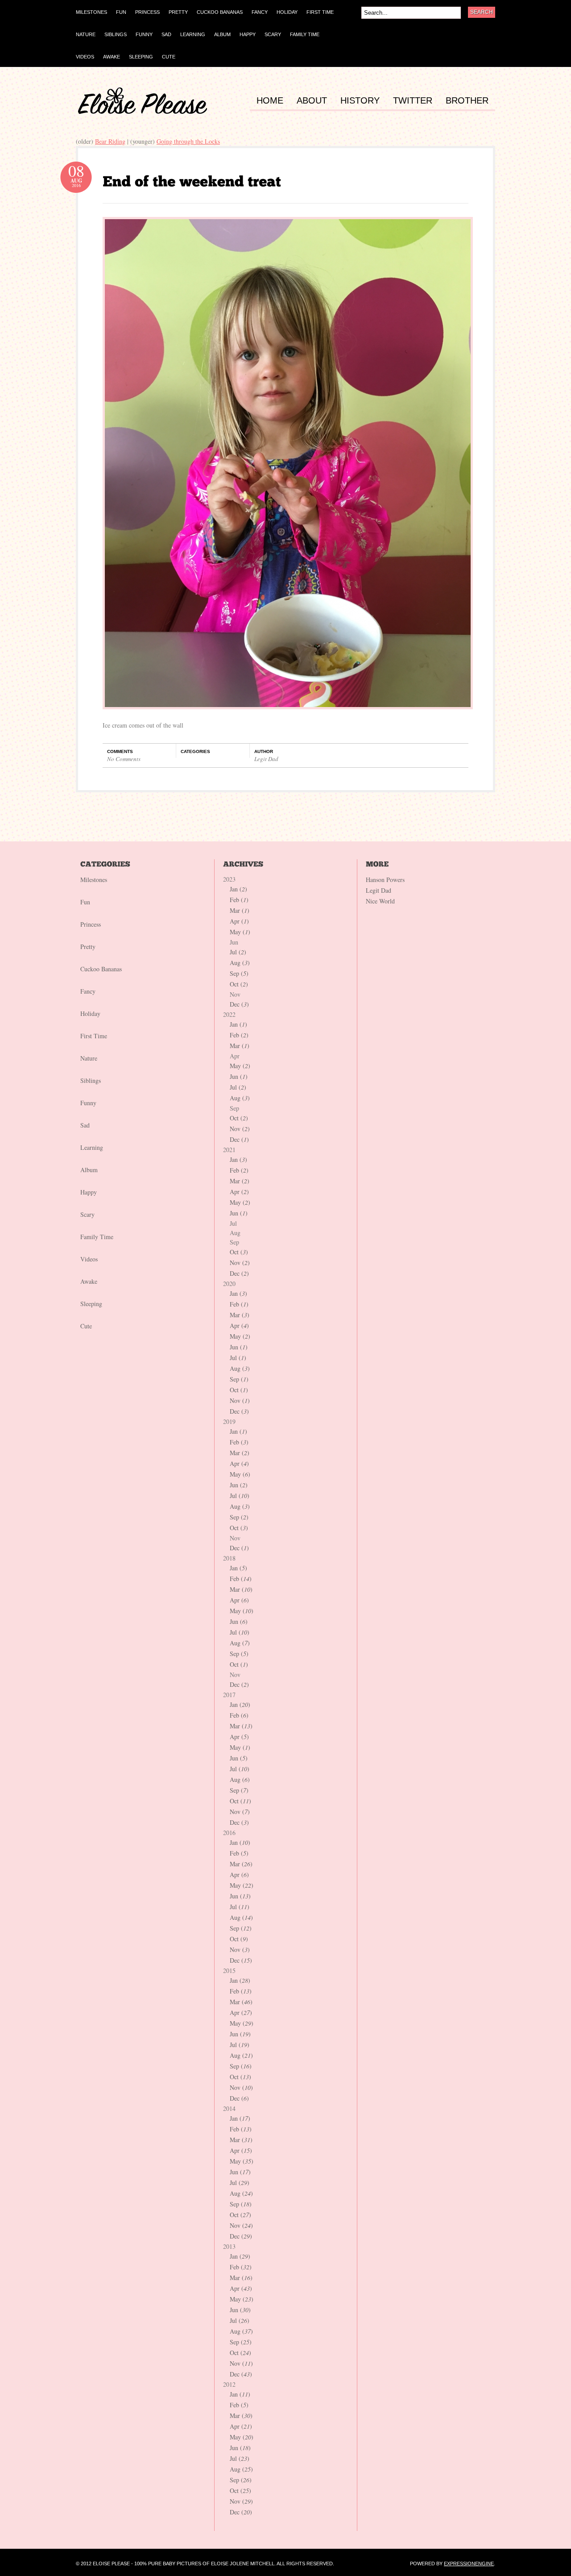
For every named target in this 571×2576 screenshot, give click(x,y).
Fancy (88, 991)
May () (240, 932)
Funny (88, 1103)
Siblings (91, 1080)
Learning (92, 1147)
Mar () (240, 910)
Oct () (239, 984)
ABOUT (312, 101)
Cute (86, 1326)
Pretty (88, 947)
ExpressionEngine (469, 2564)
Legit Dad (266, 759)
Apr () (239, 921)
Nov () (240, 1129)
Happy (89, 1192)
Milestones (94, 880)
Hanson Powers (385, 880)
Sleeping (91, 1304)
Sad (85, 1125)
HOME (270, 101)
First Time (94, 1036)
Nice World (380, 901)
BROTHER (467, 101)
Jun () (239, 1076)
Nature (89, 1058)
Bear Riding (110, 141)
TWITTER (413, 101)
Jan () (238, 889)
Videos (89, 1259)
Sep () (239, 973)
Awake (89, 1281)
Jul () (238, 952)
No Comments (124, 759)
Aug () (240, 963)
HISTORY (360, 101)
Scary (87, 1214)
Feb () (239, 900)
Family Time (97, 1237)
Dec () (239, 1004)
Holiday (90, 1013)
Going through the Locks (188, 141)
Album (89, 1170)
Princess (91, 924)
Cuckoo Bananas (101, 969)
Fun (85, 902)
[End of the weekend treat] (192, 181)
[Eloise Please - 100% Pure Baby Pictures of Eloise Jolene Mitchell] (143, 112)
